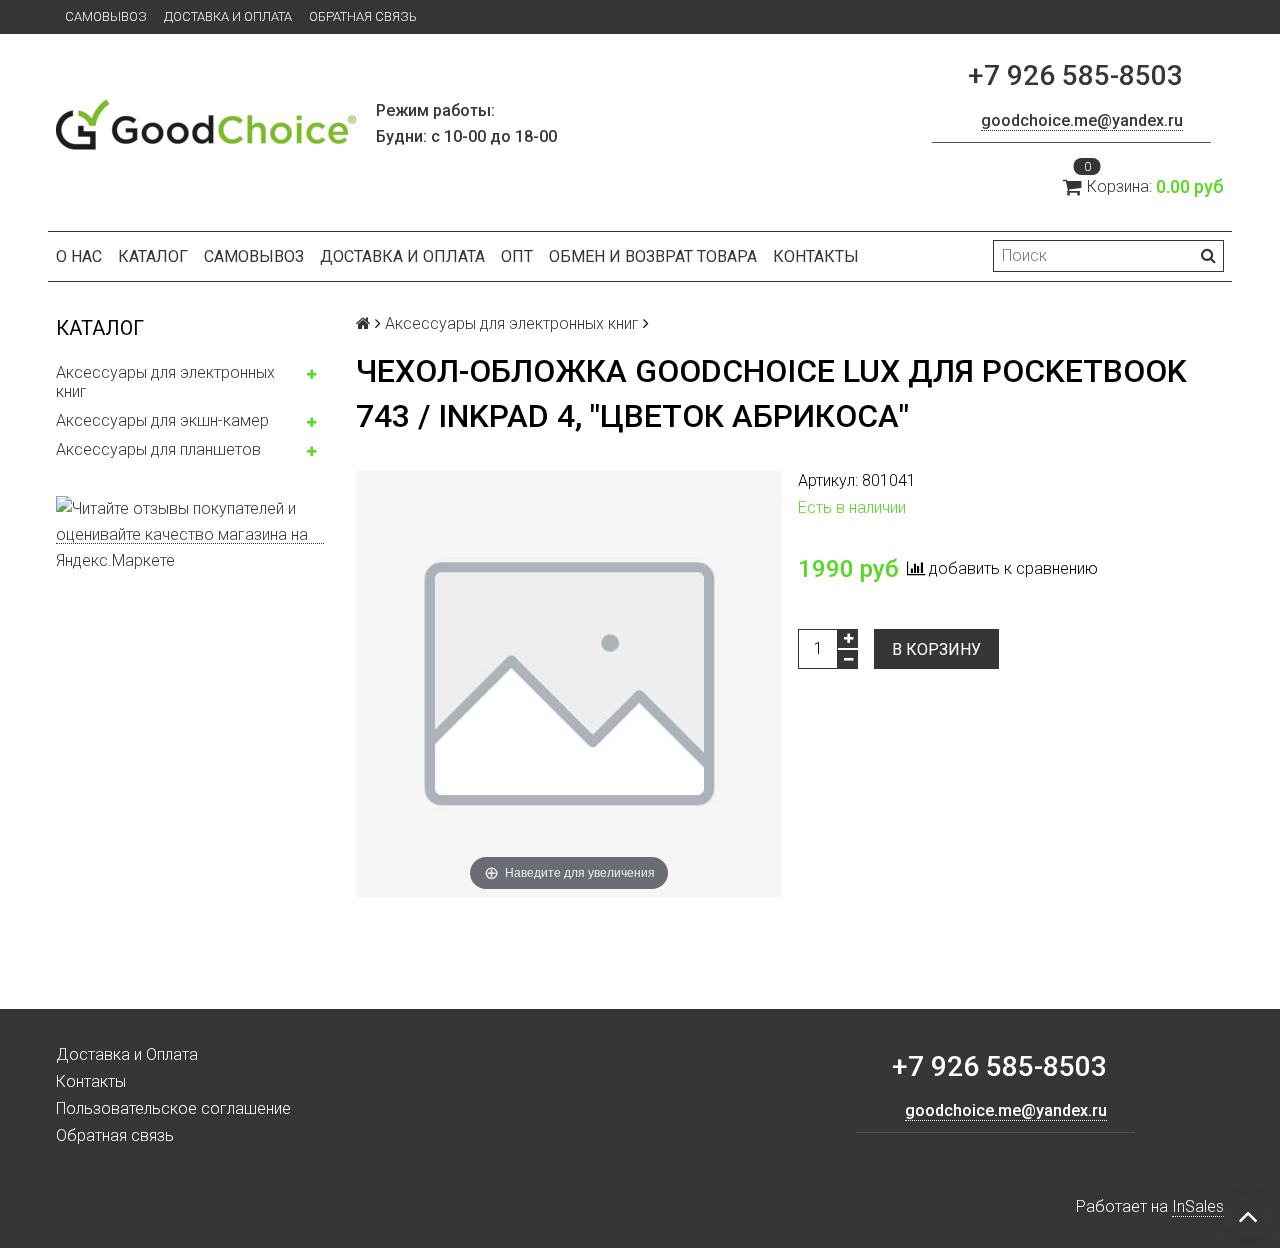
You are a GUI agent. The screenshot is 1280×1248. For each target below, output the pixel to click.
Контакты (816, 256)
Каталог (153, 256)
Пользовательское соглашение (173, 1108)
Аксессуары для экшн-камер (162, 420)
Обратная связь (363, 16)
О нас (79, 256)
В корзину (936, 649)
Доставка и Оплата (228, 16)
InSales (1198, 1206)
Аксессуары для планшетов (158, 449)
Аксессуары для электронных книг (165, 382)
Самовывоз (106, 16)
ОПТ (517, 256)
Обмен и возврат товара (653, 256)
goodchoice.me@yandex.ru (1082, 120)
